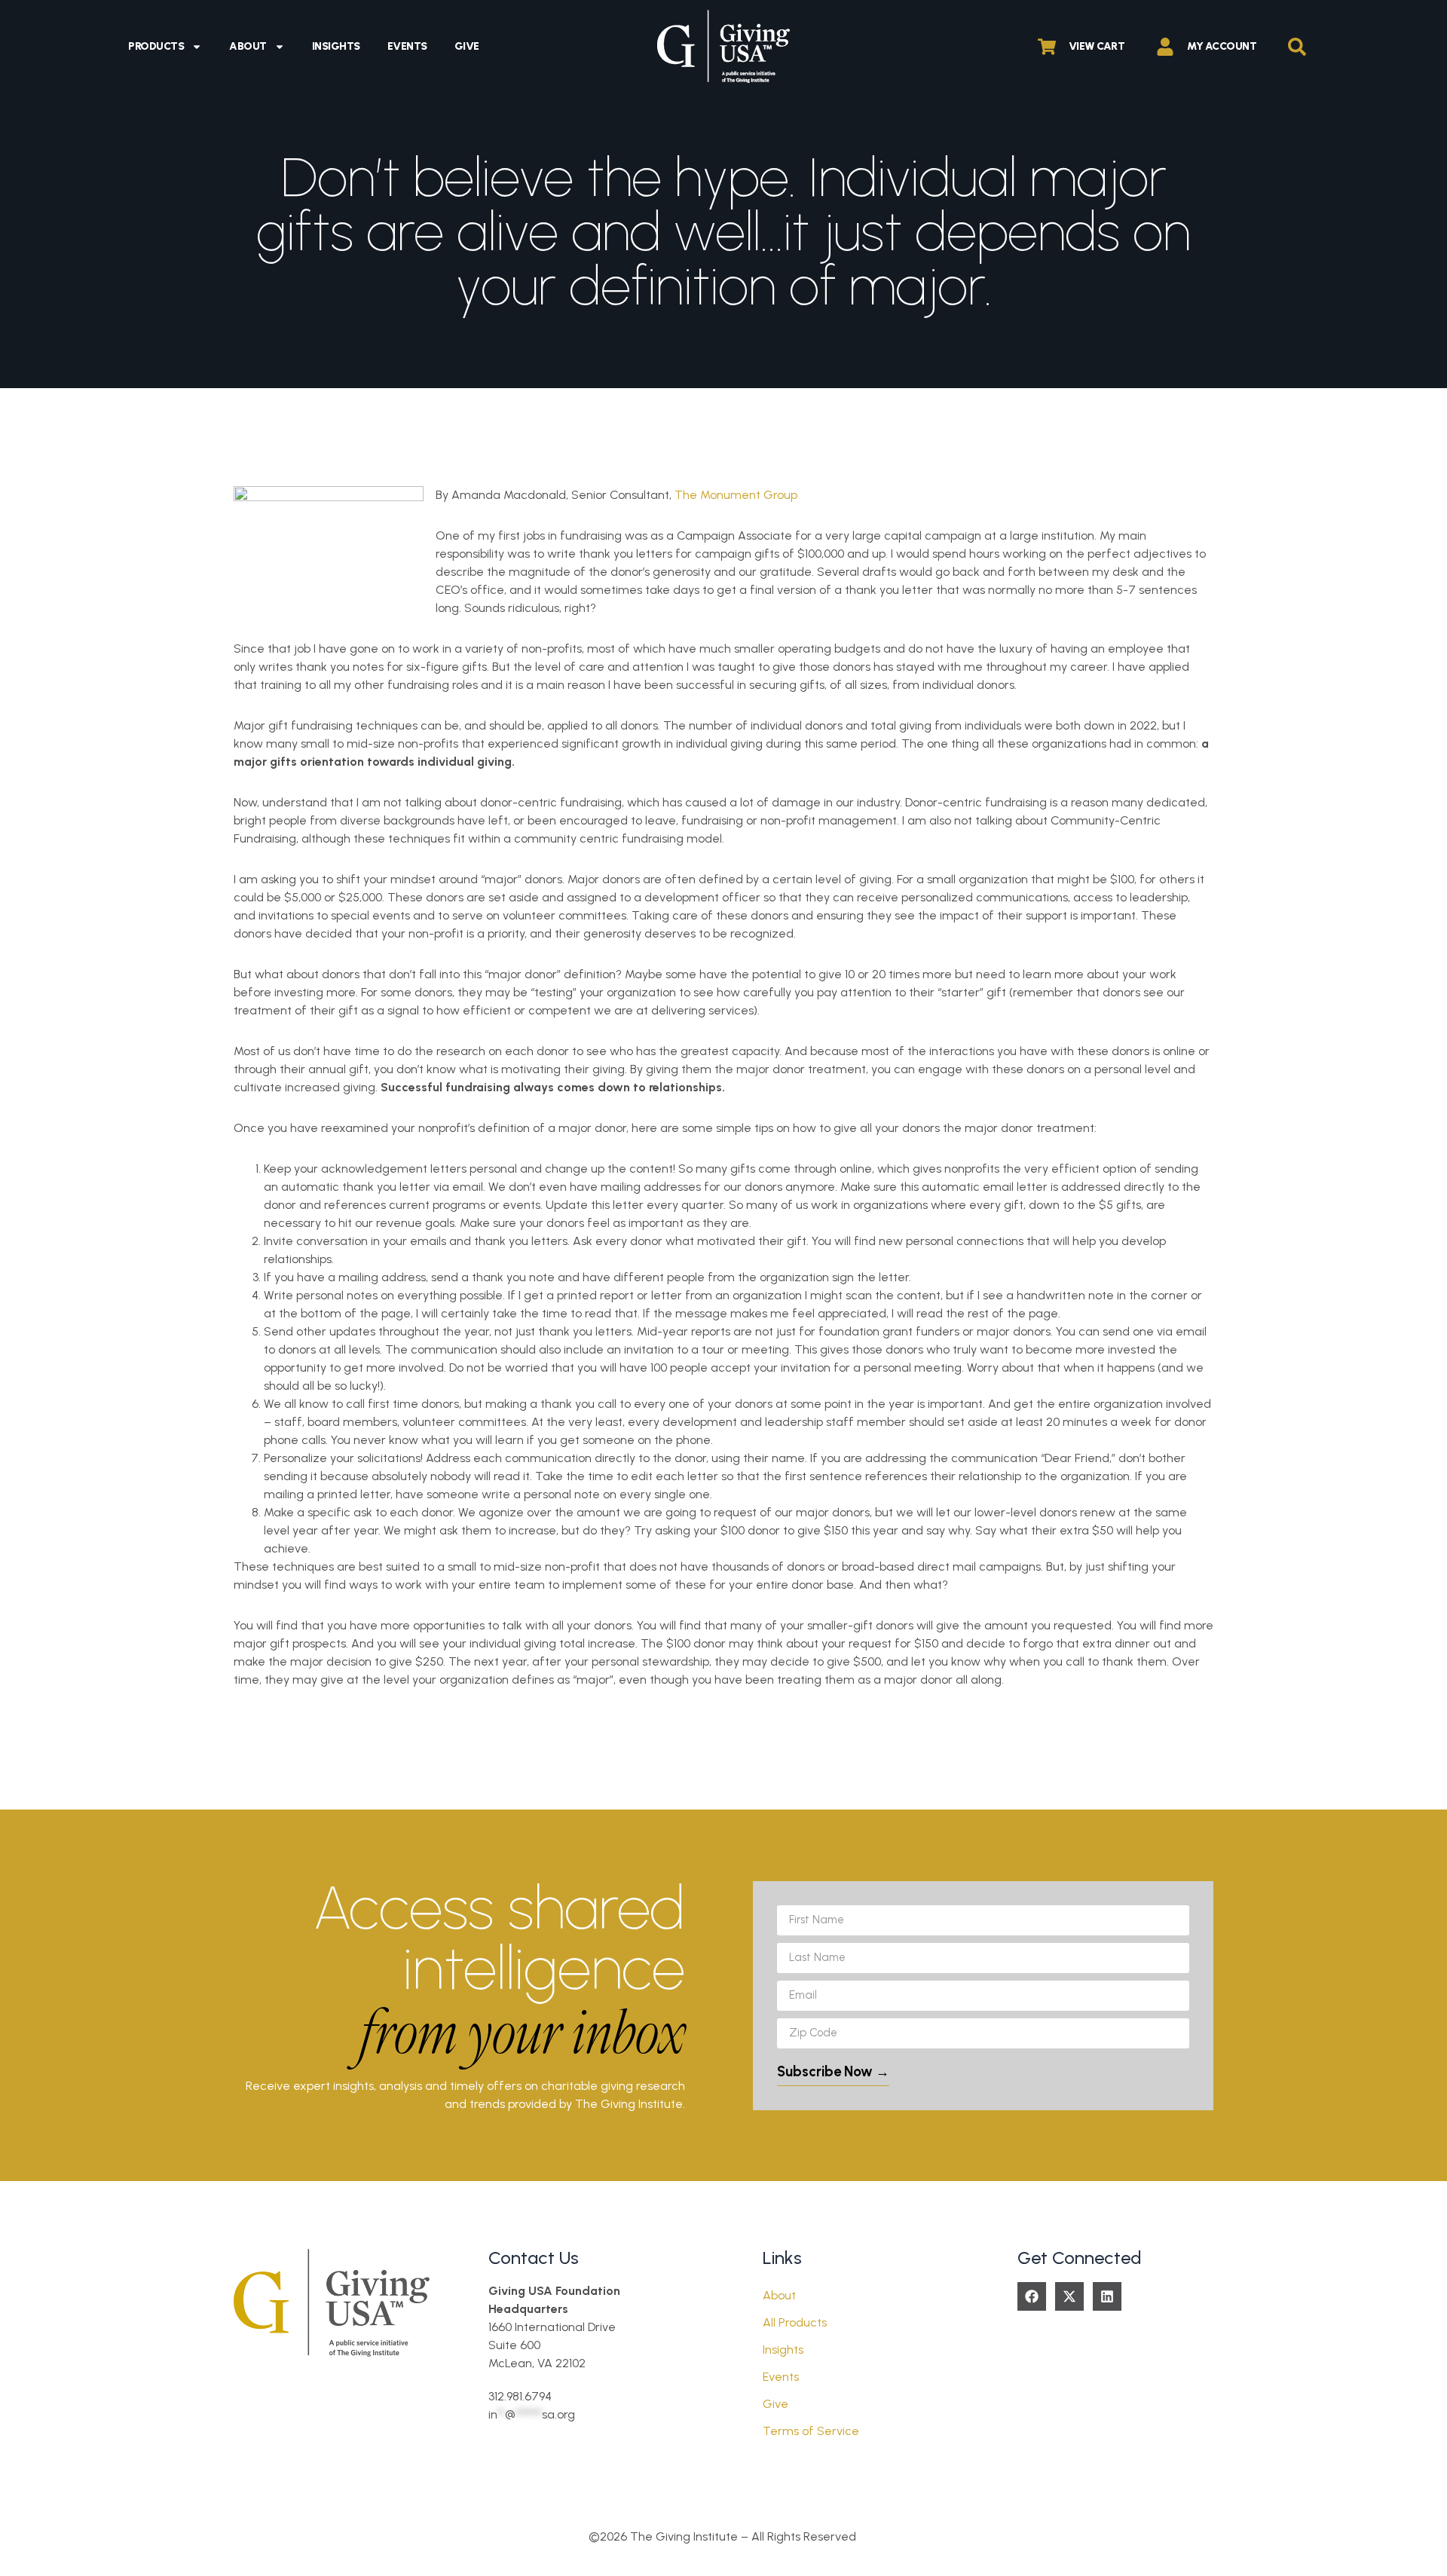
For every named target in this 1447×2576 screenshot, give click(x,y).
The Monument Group (736, 495)
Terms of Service (811, 2431)
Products (156, 46)
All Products (795, 2322)
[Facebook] (1032, 2296)
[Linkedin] (1107, 2296)
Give (467, 46)
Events (407, 46)
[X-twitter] (1069, 2296)
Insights (336, 46)
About (248, 46)
